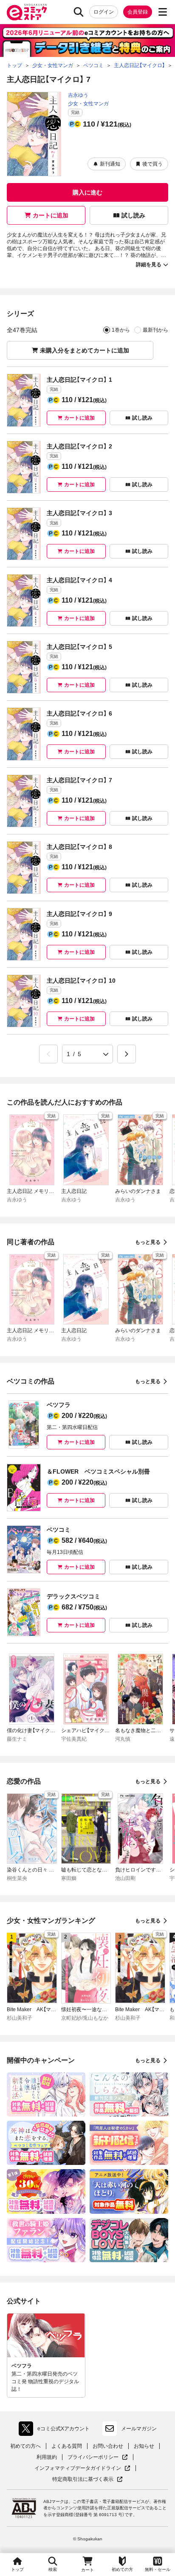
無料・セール (158, 2569)
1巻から (121, 330)
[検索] (79, 12)
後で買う (152, 164)
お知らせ (144, 2446)
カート (87, 2570)
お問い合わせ (108, 2446)
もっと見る (148, 1242)
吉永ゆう (78, 95)
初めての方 (122, 2569)
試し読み (133, 215)
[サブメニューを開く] (163, 12)
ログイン (104, 12)
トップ (17, 2569)
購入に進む (87, 192)
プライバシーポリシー (98, 2457)
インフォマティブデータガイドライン (78, 2468)
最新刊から (155, 330)
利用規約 (47, 2457)
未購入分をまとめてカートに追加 (85, 350)
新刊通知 (110, 164)
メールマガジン (139, 2429)
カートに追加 (51, 215)
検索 (53, 2569)
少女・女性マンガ (88, 104)
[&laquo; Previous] (48, 1054)
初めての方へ (25, 2446)
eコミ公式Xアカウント (56, 2430)
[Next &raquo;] (127, 1054)
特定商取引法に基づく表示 (87, 2479)
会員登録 (138, 12)
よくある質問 (67, 2446)
